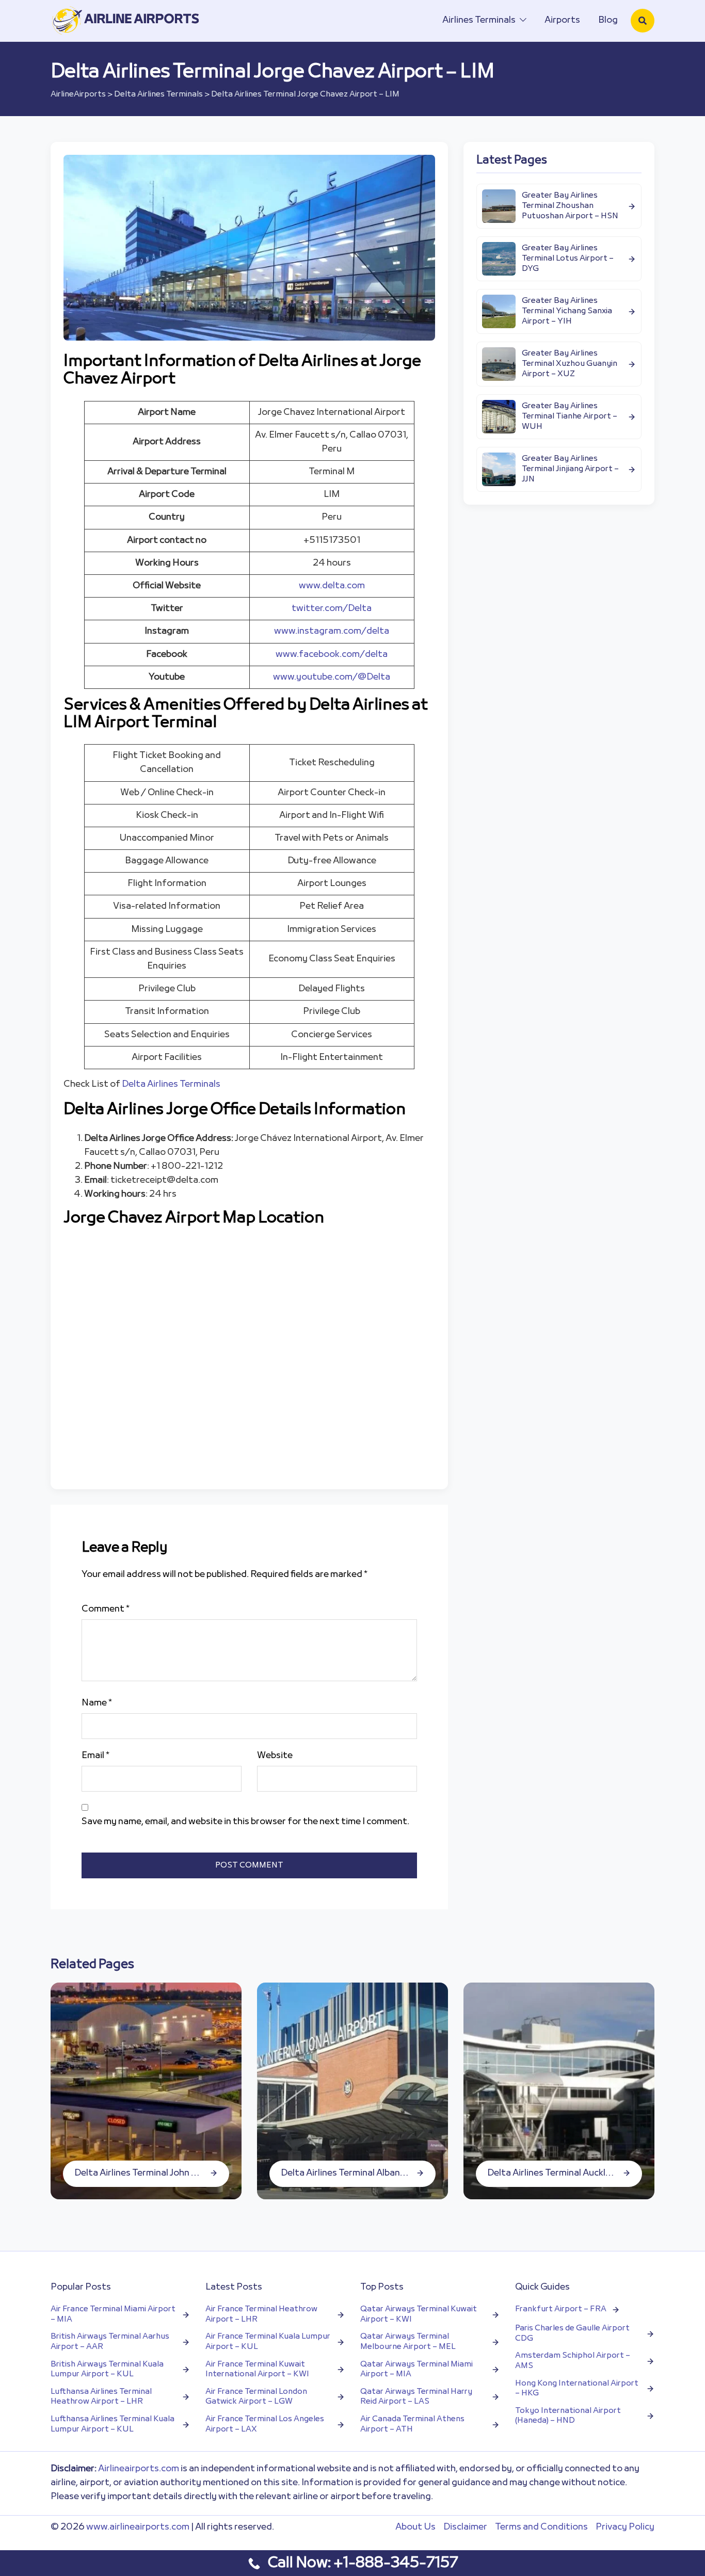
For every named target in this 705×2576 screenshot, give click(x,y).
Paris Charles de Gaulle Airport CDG (572, 2334)
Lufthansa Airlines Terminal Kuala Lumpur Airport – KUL (113, 2425)
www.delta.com (332, 586)
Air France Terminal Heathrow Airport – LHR (261, 2315)
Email (95, 1756)
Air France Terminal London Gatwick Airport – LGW (256, 2397)
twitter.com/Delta (332, 609)
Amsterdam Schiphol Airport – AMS (573, 2361)
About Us (415, 2527)
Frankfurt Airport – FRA (561, 2309)
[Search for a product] (643, 21)
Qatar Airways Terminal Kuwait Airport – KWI (419, 2315)
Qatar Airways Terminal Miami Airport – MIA (416, 2370)
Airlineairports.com (139, 2469)
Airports (562, 20)
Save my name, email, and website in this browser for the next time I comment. (245, 1822)
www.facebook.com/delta (332, 655)
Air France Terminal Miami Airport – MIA (113, 2315)
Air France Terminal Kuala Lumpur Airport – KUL (268, 2342)
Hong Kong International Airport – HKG (577, 2389)
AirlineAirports (78, 94)
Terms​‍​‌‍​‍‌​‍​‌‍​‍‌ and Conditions (541, 2527)
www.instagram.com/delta (332, 631)
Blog (608, 20)
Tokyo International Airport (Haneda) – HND (568, 2416)
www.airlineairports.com (138, 2527)
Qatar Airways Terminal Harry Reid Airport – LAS (416, 2397)
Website (275, 1756)
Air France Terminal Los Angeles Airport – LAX (265, 2425)
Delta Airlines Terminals (158, 94)
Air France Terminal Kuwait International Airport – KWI (257, 2370)
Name (97, 1703)
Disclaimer (465, 2527)
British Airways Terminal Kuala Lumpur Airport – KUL (107, 2370)
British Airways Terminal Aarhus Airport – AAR (110, 2342)
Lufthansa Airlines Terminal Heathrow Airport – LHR (101, 2397)
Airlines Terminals (479, 20)
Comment (106, 1609)
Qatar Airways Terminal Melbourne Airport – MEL (408, 2342)
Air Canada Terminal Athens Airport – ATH (412, 2425)
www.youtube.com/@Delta (332, 677)
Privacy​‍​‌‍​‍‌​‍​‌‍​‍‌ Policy (625, 2527)
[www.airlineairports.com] (126, 20)
